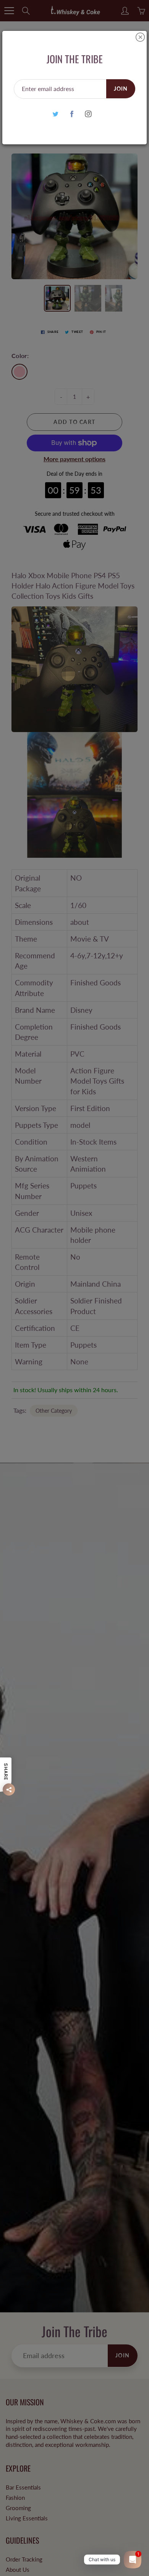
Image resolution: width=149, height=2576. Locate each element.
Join (121, 89)
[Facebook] (72, 114)
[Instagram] (88, 114)
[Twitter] (56, 114)
